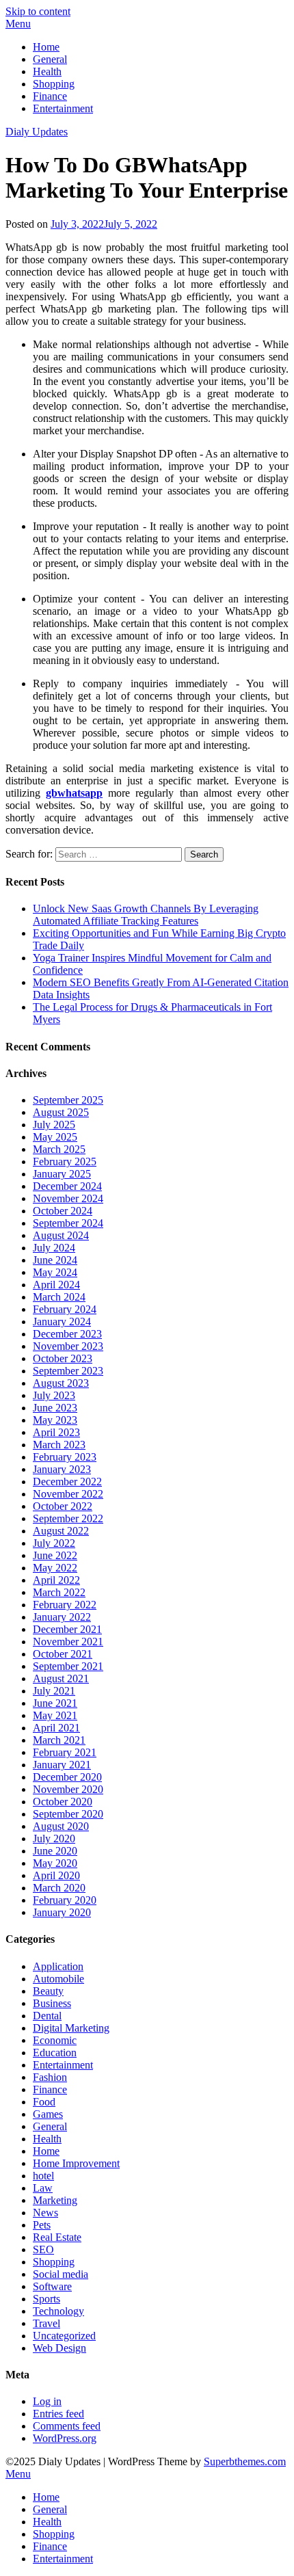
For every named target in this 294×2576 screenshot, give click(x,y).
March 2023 (59, 1445)
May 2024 (55, 1272)
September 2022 (68, 1518)
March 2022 (59, 1592)
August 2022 (61, 1531)
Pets (42, 2225)
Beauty (48, 1991)
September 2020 (68, 1814)
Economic (55, 2040)
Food (44, 2102)
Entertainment (63, 108)
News (45, 2213)
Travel (46, 2323)
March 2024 (59, 1297)
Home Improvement (76, 2163)
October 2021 (63, 1654)
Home (46, 47)
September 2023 (68, 1371)
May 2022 (55, 1568)
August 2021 (61, 1678)
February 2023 (65, 1457)
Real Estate (57, 2237)
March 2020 (59, 1888)
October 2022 (63, 1506)
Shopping (54, 84)
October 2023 (63, 1358)
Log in (47, 2401)
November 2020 (68, 1789)
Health (47, 71)
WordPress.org (65, 2438)
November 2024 (68, 1198)
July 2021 (54, 1691)
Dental (47, 2016)
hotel (43, 2176)
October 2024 (63, 1211)
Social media (61, 2274)
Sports (46, 2299)
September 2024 (68, 1223)
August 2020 (61, 1826)
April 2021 (56, 1728)
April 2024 (56, 1285)
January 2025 (62, 1174)
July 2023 (54, 1395)
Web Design (59, 2348)
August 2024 (61, 1235)
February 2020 (65, 1900)
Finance (50, 96)
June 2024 (55, 1260)
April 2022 (56, 1580)
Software (52, 2286)
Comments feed (67, 2426)
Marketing (55, 2200)
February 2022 (65, 1605)
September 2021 (68, 1666)
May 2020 (55, 1863)
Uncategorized (64, 2336)
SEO (43, 2249)
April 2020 (56, 1875)
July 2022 (54, 1543)
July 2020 (54, 1838)
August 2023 (61, 1383)
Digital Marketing (71, 2028)
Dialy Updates (37, 132)
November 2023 (68, 1346)
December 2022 (67, 1482)
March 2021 (59, 1740)
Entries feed (58, 2414)
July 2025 (54, 1125)
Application (58, 1966)
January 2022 (62, 1617)
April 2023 (56, 1432)
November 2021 (68, 1642)
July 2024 (54, 1248)
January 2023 (62, 1469)
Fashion (50, 2077)
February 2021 (65, 1752)
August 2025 (61, 1112)
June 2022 (55, 1555)
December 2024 (67, 1186)
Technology (58, 2311)
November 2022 (68, 1494)
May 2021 (55, 1715)
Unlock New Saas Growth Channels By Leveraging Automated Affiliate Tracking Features (146, 915)
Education (55, 2053)
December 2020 (67, 1777)
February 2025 (65, 1161)
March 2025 (59, 1149)
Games (48, 2114)
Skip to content (38, 11)
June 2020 (55, 1851)
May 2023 (55, 1420)
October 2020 (63, 1802)
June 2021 (55, 1703)
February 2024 (65, 1309)
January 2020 (62, 1912)
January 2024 (62, 1322)
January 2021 (62, 1765)
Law (43, 2188)
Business (52, 2003)
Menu (18, 24)
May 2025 (55, 1137)
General (50, 59)
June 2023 (55, 1408)
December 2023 (67, 1334)
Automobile (58, 1979)
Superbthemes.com (245, 2461)
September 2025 (68, 1100)
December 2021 (67, 1629)
